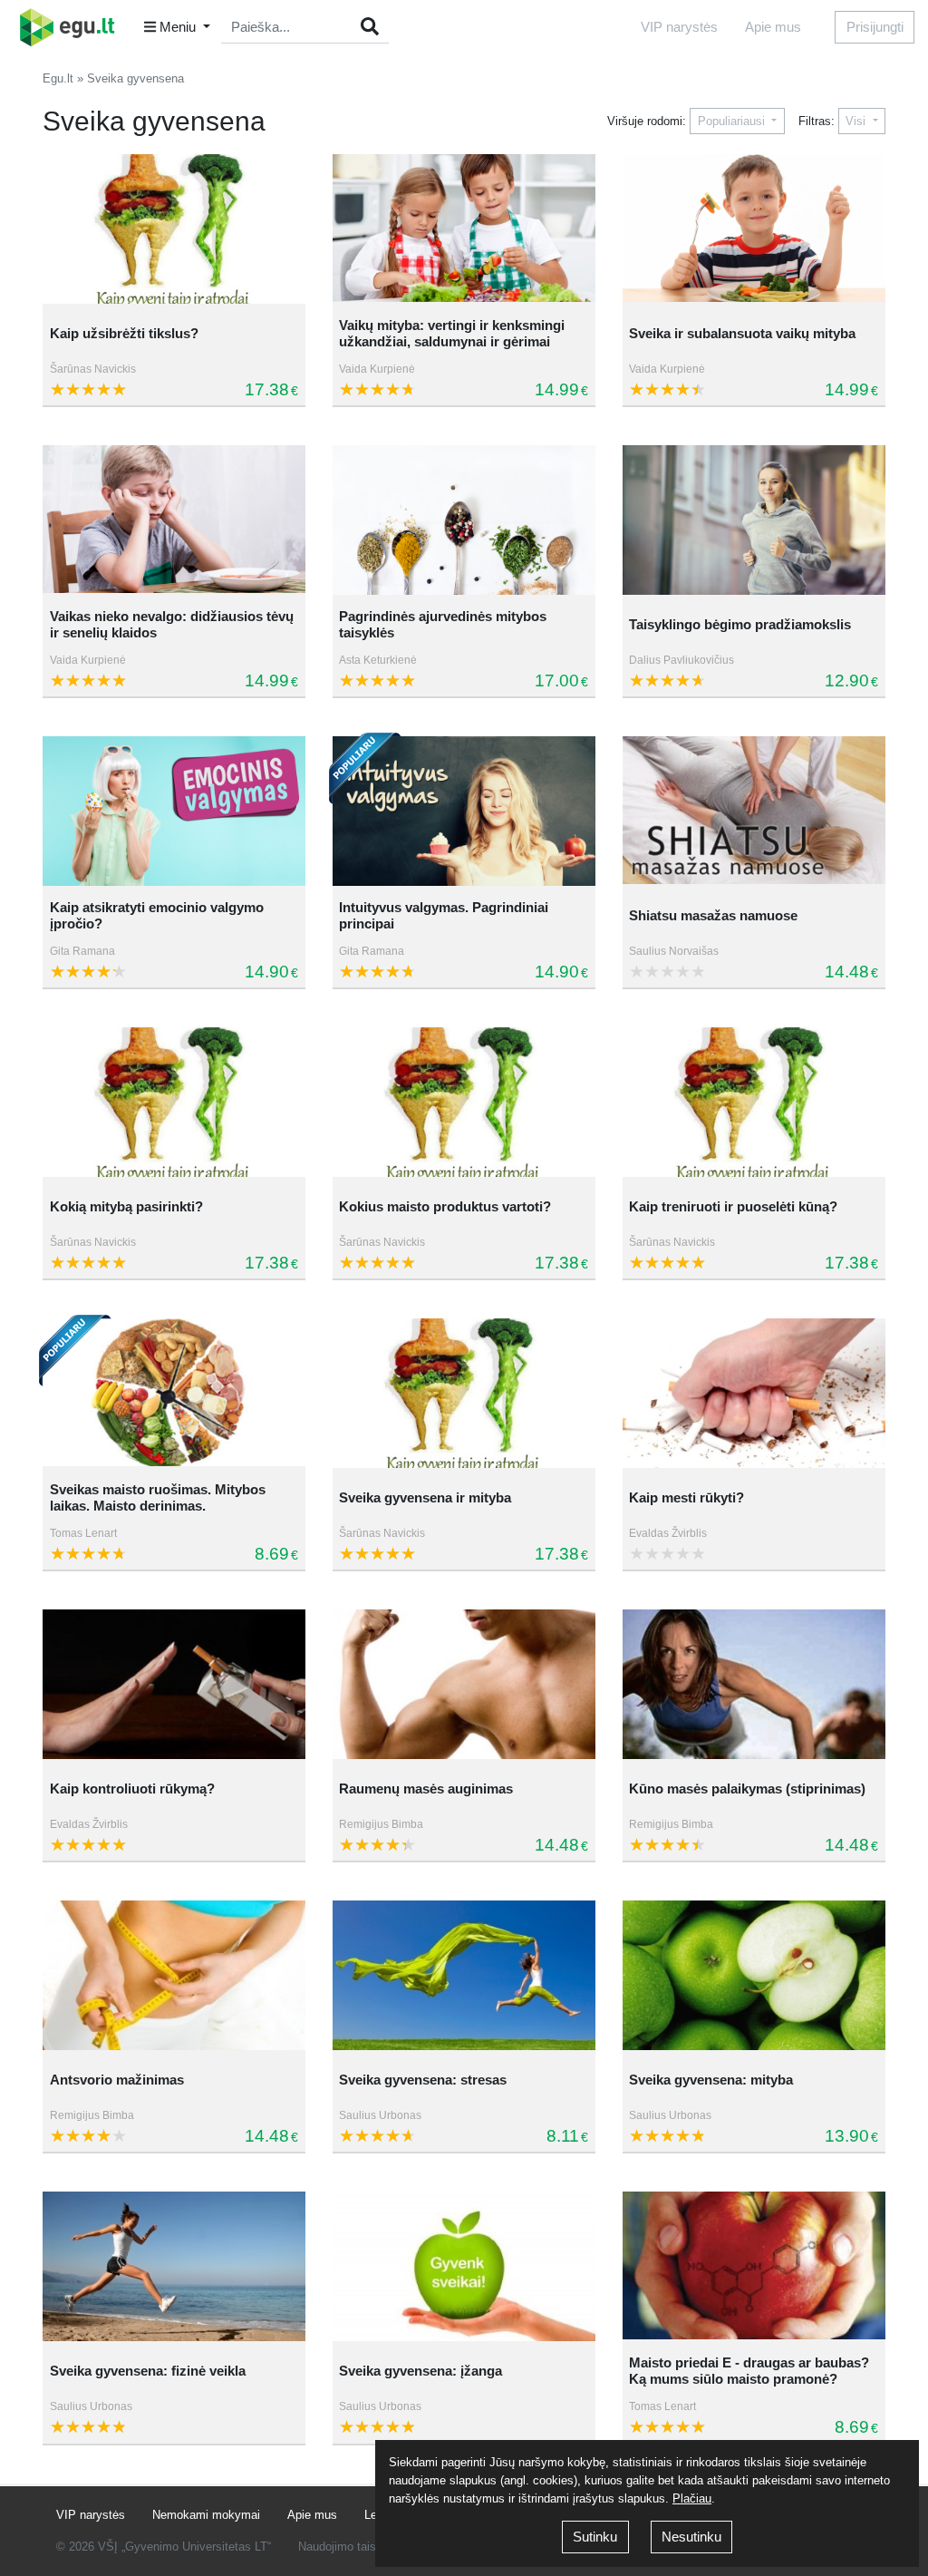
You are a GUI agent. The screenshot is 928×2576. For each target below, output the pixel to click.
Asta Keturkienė (378, 660)
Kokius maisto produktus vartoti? (445, 1206)
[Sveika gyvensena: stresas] (464, 1975)
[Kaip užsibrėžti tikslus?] (174, 229)
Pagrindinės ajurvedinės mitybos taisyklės (443, 624)
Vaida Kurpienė (377, 369)
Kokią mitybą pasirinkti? (126, 1206)
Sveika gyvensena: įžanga (420, 2371)
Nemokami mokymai (206, 2515)
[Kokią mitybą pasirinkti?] (174, 1102)
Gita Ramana (82, 951)
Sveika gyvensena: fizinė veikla (148, 2371)
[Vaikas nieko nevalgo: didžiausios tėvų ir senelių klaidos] (174, 520)
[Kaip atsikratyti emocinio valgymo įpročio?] (174, 811)
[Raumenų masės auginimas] (464, 1684)
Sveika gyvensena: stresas (423, 2080)
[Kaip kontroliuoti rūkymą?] (174, 1684)
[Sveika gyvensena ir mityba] (464, 1393)
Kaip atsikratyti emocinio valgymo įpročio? (157, 915)
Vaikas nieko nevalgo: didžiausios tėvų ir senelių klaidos (172, 624)
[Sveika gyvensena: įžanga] (464, 2266)
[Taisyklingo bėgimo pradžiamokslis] (754, 520)
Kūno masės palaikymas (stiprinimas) (747, 1789)
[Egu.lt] (73, 27)
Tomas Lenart (83, 1533)
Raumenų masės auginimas (426, 1789)
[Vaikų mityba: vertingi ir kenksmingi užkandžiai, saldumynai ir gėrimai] (464, 229)
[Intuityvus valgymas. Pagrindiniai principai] (464, 811)
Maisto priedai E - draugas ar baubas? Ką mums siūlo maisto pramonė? (749, 2371)
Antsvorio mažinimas (117, 2080)
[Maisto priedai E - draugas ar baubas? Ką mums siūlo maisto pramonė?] (754, 2266)
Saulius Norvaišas (674, 951)
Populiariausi (733, 121)
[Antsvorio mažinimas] (174, 1975)
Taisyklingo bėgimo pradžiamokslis (740, 624)
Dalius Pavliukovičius (681, 660)
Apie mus (773, 27)
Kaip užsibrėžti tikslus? (124, 333)
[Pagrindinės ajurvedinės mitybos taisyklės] (464, 520)
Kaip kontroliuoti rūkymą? (132, 1789)
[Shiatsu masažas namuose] (754, 811)
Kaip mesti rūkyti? (686, 1497)
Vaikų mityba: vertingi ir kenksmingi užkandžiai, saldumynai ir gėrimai (452, 333)
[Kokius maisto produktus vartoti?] (464, 1102)
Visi (857, 121)
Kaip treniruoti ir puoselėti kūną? (733, 1206)
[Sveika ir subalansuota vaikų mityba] (754, 229)
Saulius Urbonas (380, 2115)
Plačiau (692, 2498)
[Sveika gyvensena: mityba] (754, 1975)
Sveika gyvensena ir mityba (425, 1497)
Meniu (178, 27)
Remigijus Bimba (381, 1824)
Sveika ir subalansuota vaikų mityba (742, 333)
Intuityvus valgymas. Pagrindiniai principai (444, 915)
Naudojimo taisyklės (351, 2547)
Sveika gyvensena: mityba (711, 2080)
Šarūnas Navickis (93, 369)
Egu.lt (58, 78)
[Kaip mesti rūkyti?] (754, 1393)
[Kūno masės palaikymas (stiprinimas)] (754, 1684)
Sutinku (595, 2537)
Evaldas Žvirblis (668, 1533)
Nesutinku (691, 2537)
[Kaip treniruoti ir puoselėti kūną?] (754, 1102)
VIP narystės (679, 27)
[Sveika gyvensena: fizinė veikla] (174, 2266)
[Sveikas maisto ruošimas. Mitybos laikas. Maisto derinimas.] (174, 1393)
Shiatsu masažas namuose (713, 915)
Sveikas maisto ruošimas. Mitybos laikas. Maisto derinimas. (158, 1497)
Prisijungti (875, 27)
